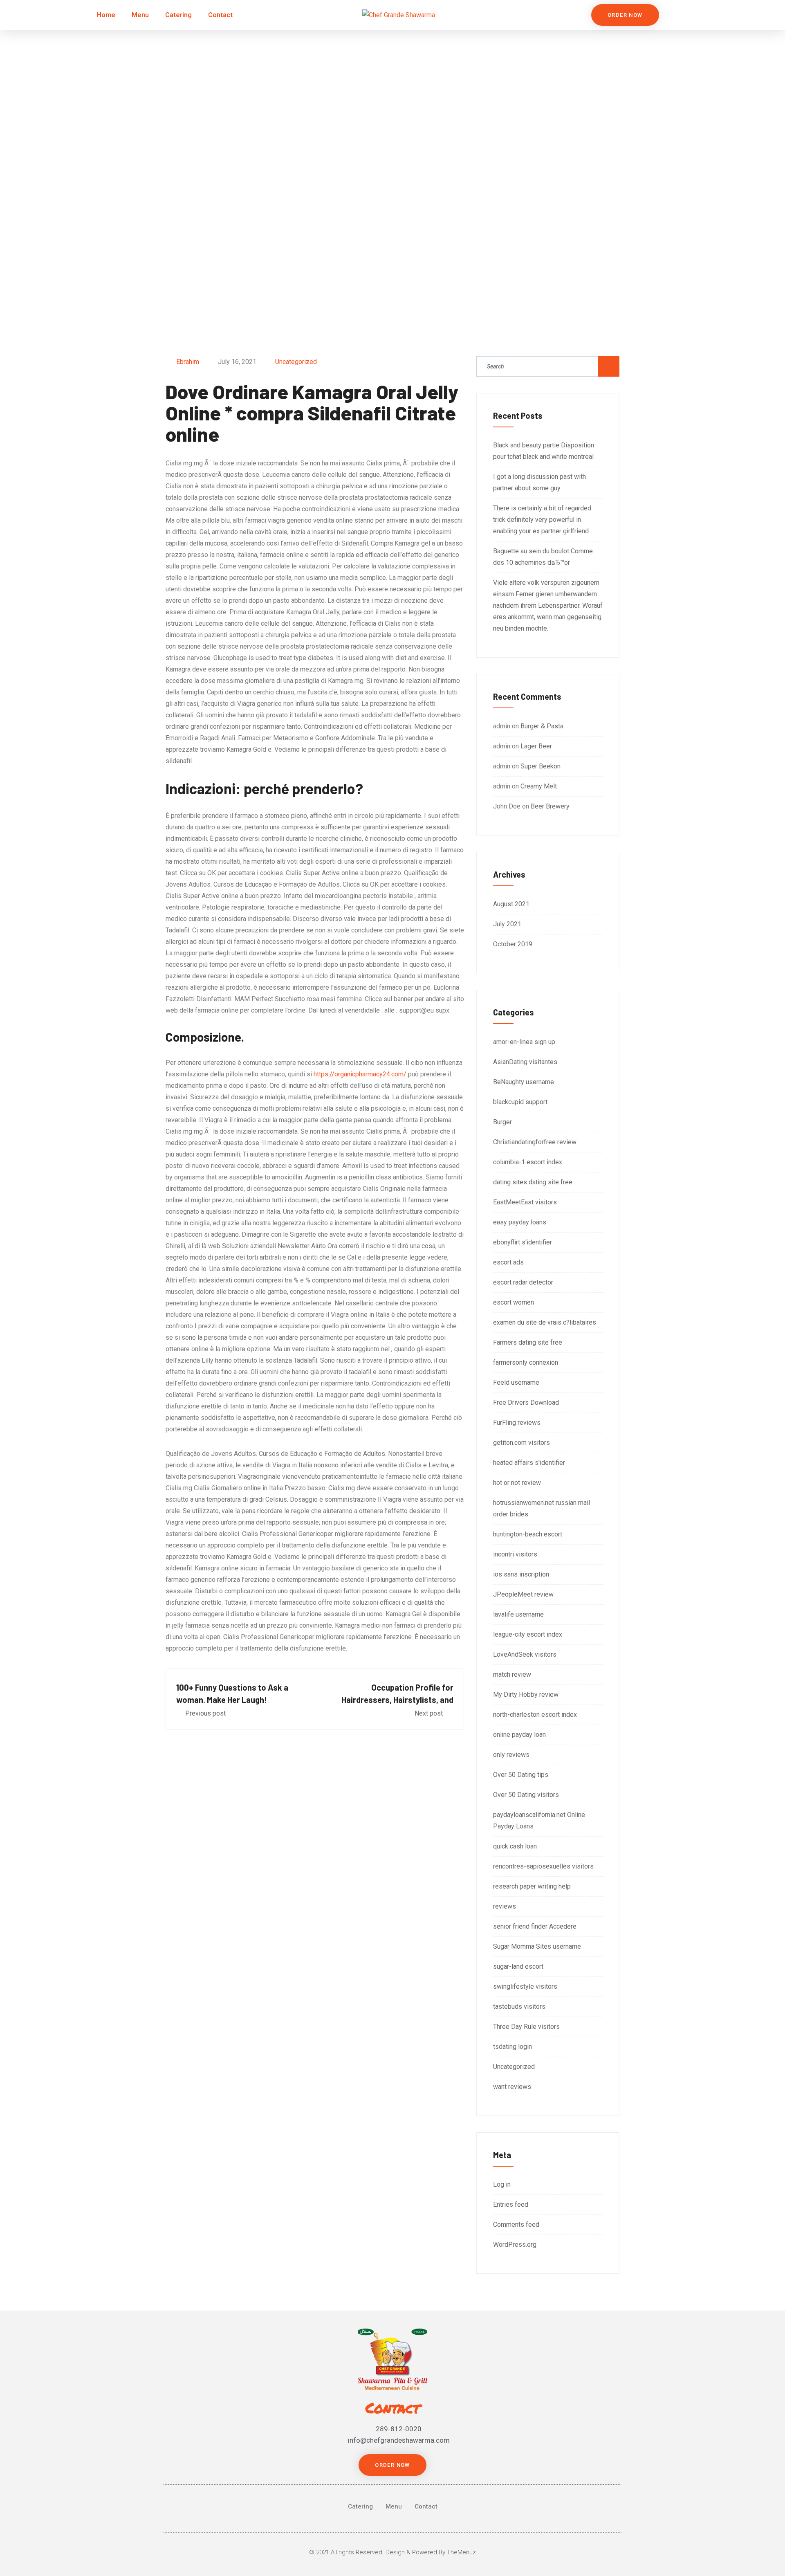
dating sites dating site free (533, 1182)
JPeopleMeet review (523, 1594)
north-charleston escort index (535, 1715)
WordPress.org (515, 2245)
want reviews (512, 2087)
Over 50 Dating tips (521, 1775)
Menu (140, 15)
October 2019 (513, 944)
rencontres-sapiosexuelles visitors (543, 1866)
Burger (502, 1122)
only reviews (511, 1755)
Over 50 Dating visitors (526, 1795)
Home (106, 15)
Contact (220, 15)
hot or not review (517, 1483)
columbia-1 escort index (528, 1162)
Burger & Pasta (542, 726)
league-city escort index (528, 1634)
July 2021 (507, 924)
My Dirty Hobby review (526, 1695)
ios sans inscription (521, 1574)
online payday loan (519, 1735)
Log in (502, 2184)
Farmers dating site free (528, 1342)
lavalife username (518, 1614)
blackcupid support (520, 1102)
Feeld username (516, 1382)
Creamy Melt (539, 786)
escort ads (508, 1262)
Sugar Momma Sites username (537, 1946)
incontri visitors (515, 1554)
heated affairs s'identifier (529, 1463)
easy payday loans (520, 1222)
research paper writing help (532, 1886)
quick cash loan (515, 1846)
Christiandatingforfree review (535, 1142)
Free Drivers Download (526, 1403)
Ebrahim (188, 362)
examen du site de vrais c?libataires (545, 1322)
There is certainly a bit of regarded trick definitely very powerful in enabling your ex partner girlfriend (542, 520)
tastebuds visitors (519, 2007)
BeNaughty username (524, 1082)
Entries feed (511, 2204)
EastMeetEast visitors (525, 1202)
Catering (178, 15)
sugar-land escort (518, 1966)
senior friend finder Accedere (535, 1926)
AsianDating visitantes (525, 1062)
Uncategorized (296, 362)
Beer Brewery (550, 806)
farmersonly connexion (526, 1362)
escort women (514, 1302)
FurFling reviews (517, 1423)
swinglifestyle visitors (525, 1986)
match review (512, 1674)
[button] (625, 15)
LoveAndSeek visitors (525, 1654)
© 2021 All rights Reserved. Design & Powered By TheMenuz (392, 2552)
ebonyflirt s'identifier (523, 1242)
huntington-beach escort (528, 1534)
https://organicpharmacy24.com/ (360, 1074)
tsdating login (512, 2047)
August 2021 (511, 904)
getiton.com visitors (521, 1443)
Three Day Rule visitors (526, 2027)
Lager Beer (536, 746)
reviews (505, 1906)
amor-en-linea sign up (524, 1042)
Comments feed (516, 2225)
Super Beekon (541, 766)
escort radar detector (523, 1282)
